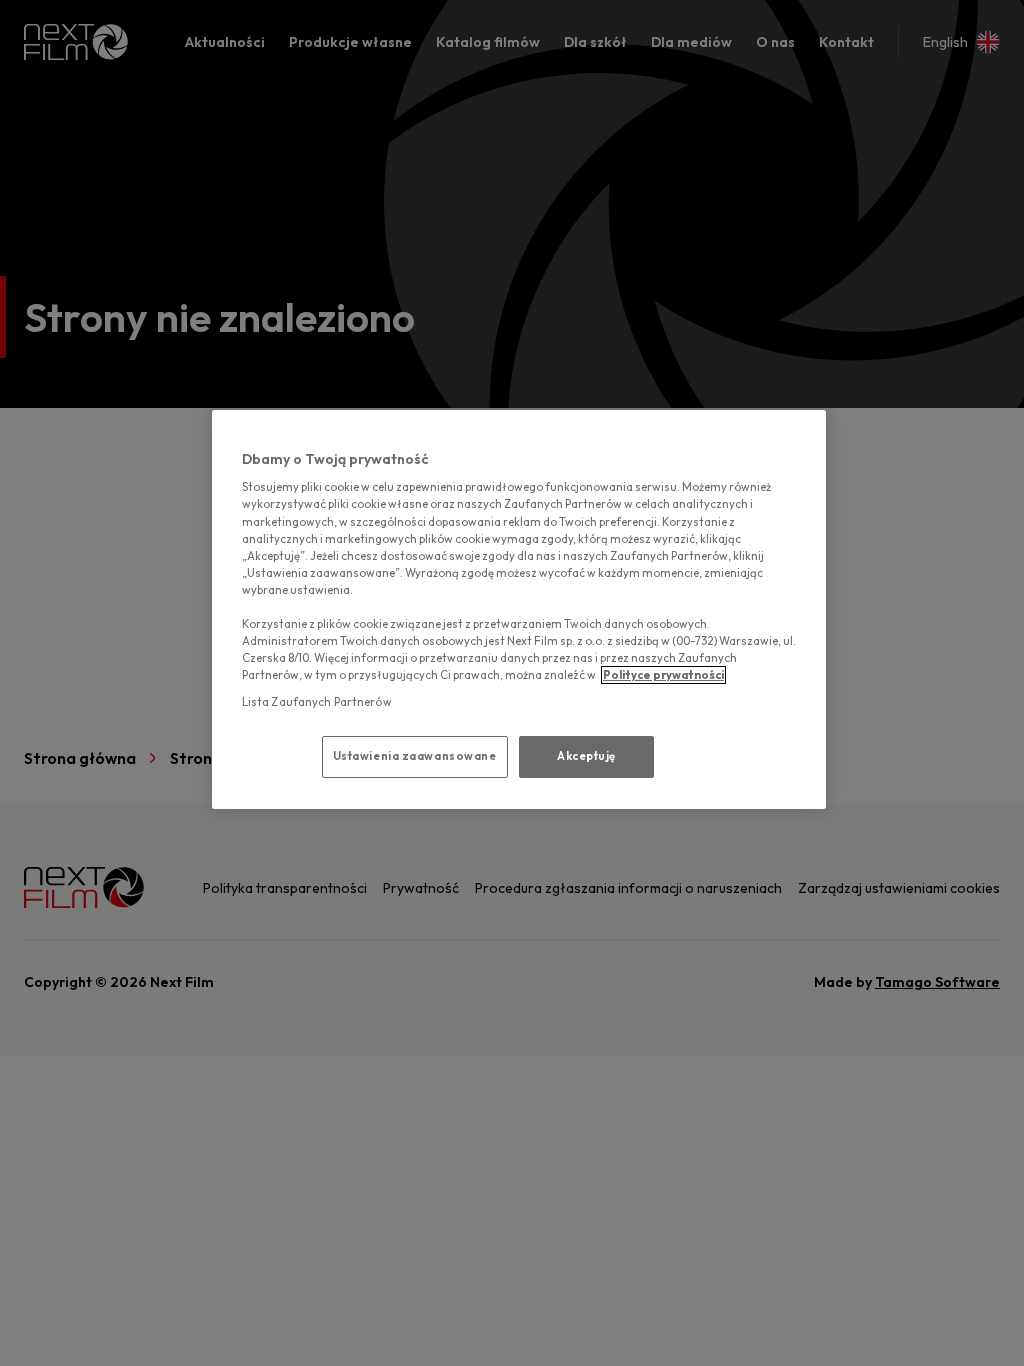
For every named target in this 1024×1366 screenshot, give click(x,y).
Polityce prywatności (663, 675)
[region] (519, 609)
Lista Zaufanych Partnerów (317, 702)
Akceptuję (586, 756)
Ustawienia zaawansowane (415, 756)
